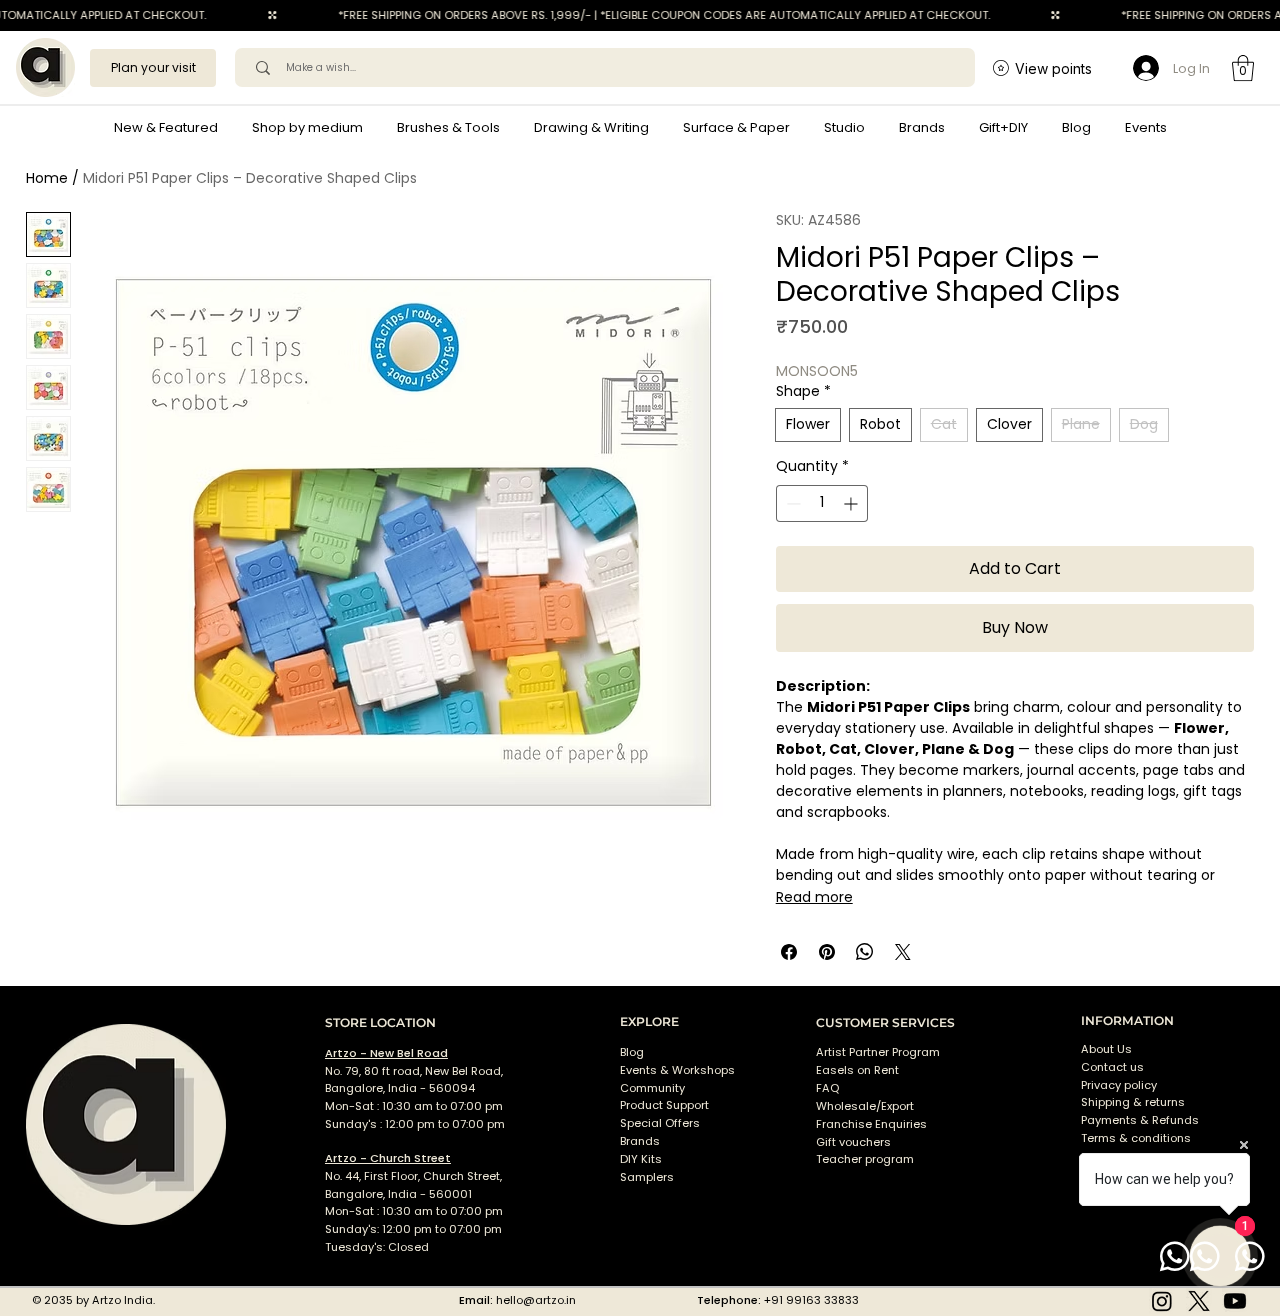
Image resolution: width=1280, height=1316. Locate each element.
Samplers (647, 1177)
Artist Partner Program (878, 1052)
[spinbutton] (822, 503)
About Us (1106, 1049)
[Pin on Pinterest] (827, 952)
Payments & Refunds (1140, 1120)
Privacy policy (1119, 1085)
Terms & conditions (1137, 1138)
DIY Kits (641, 1159)
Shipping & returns (1133, 1102)
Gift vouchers (853, 1142)
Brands (640, 1141)
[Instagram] (1162, 1301)
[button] (307, 128)
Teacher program (865, 1159)
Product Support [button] (664, 1105)
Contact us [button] (1112, 1067)
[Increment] (852, 503)
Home (47, 178)
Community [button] (652, 1088)
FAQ (827, 1088)
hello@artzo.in (536, 1300)
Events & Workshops (677, 1070)
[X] (1199, 1301)
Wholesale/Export (865, 1106)
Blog (632, 1052)
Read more (814, 897)
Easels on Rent (857, 1070)
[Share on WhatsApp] (865, 952)
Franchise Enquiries (871, 1124)
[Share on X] (903, 952)
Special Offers (660, 1123)
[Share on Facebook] (789, 952)
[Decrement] (791, 503)
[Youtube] (1235, 1301)
